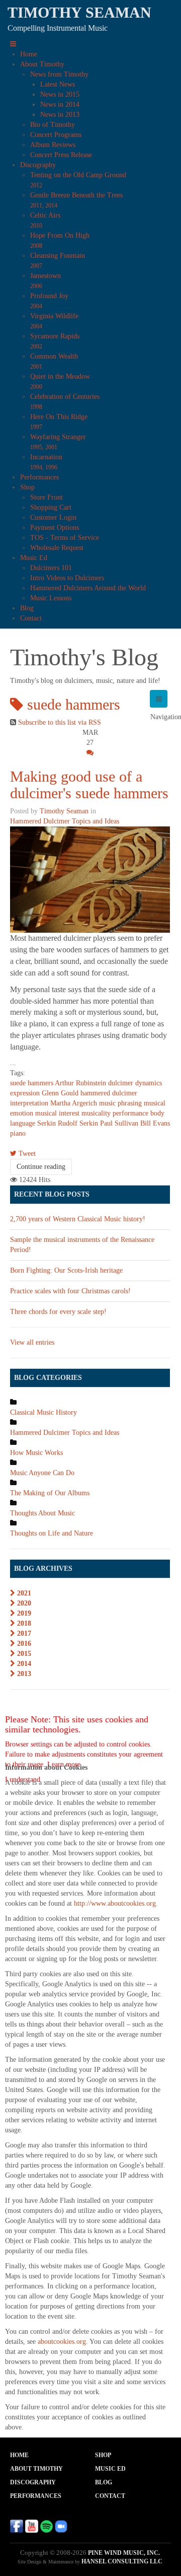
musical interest (57, 1113)
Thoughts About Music (42, 1513)
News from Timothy (59, 74)
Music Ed (34, 558)
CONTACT (110, 2496)
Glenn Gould (60, 1093)
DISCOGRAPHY (33, 2482)
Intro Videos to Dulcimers (67, 578)
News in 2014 (60, 105)
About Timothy (42, 64)
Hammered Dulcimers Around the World (88, 588)
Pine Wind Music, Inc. (124, 2553)
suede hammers (32, 1083)
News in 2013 (60, 115)
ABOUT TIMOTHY (36, 2469)
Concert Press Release (61, 155)
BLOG (104, 2482)
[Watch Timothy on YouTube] (32, 2525)
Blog (27, 608)
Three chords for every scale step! (58, 1312)
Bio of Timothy (53, 125)
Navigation (159, 699)
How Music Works (36, 1453)
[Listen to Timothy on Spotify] (46, 2525)
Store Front (47, 497)
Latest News (58, 84)
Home (29, 54)
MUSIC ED (110, 2469)
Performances (39, 477)
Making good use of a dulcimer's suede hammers (89, 785)
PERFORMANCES (36, 2496)
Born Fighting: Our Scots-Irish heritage (66, 1270)
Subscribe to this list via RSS (60, 722)
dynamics (149, 1083)
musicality (96, 1113)
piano (18, 1133)
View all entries (32, 1342)
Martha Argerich (74, 1103)
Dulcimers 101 (51, 568)
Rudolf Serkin (78, 1123)
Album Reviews (53, 145)
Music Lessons (51, 598)
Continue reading (41, 1167)
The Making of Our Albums (50, 1493)
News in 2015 (60, 94)
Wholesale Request (57, 548)
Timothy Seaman (64, 811)
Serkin (47, 1123)
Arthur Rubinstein (80, 1083)
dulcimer (121, 1083)
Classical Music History (43, 1412)
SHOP (103, 2455)
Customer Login (53, 517)
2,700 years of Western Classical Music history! (78, 1219)
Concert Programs (56, 135)
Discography (38, 165)
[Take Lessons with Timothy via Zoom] (61, 2525)
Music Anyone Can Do (42, 1473)
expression (25, 1093)
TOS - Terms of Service (65, 538)
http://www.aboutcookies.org (115, 1903)
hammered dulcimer (109, 1093)
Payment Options (55, 528)
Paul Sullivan (119, 1123)
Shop (27, 487)
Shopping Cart (51, 507)
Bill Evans (155, 1123)
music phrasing (120, 1103)
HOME (19, 2455)
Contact (31, 618)
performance (130, 1113)
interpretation (29, 1103)
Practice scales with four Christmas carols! (70, 1291)
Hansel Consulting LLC (122, 2561)
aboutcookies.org (62, 2342)
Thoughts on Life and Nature (52, 1533)
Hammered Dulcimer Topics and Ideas (65, 821)
